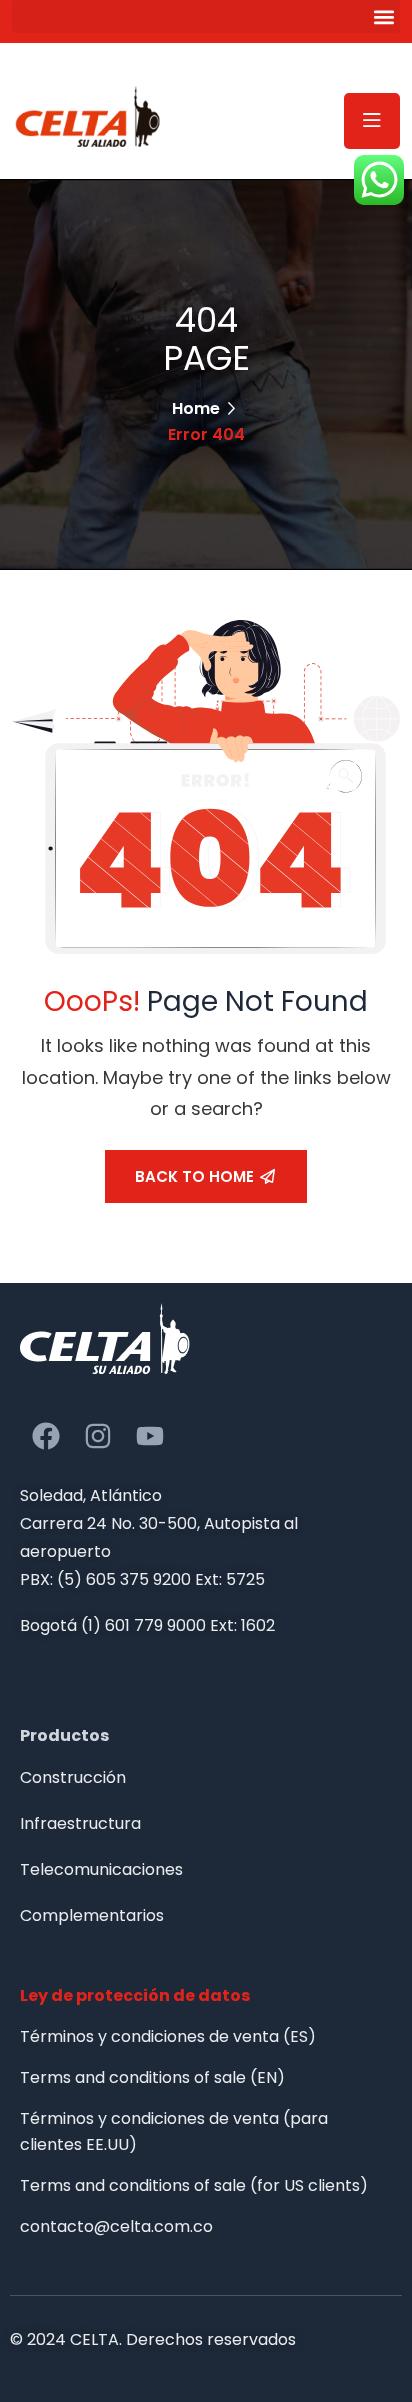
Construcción (73, 1777)
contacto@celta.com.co (116, 2226)
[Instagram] (98, 1436)
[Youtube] (150, 1436)
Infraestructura (80, 1823)
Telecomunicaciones (101, 1869)
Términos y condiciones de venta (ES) (168, 2036)
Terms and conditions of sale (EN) (152, 2077)
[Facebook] (46, 1436)
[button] (206, 16)
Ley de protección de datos (135, 1995)
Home (196, 408)
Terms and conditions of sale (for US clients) (194, 2185)
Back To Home (194, 1176)
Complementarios (92, 1915)
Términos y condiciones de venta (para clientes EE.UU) (174, 2131)
